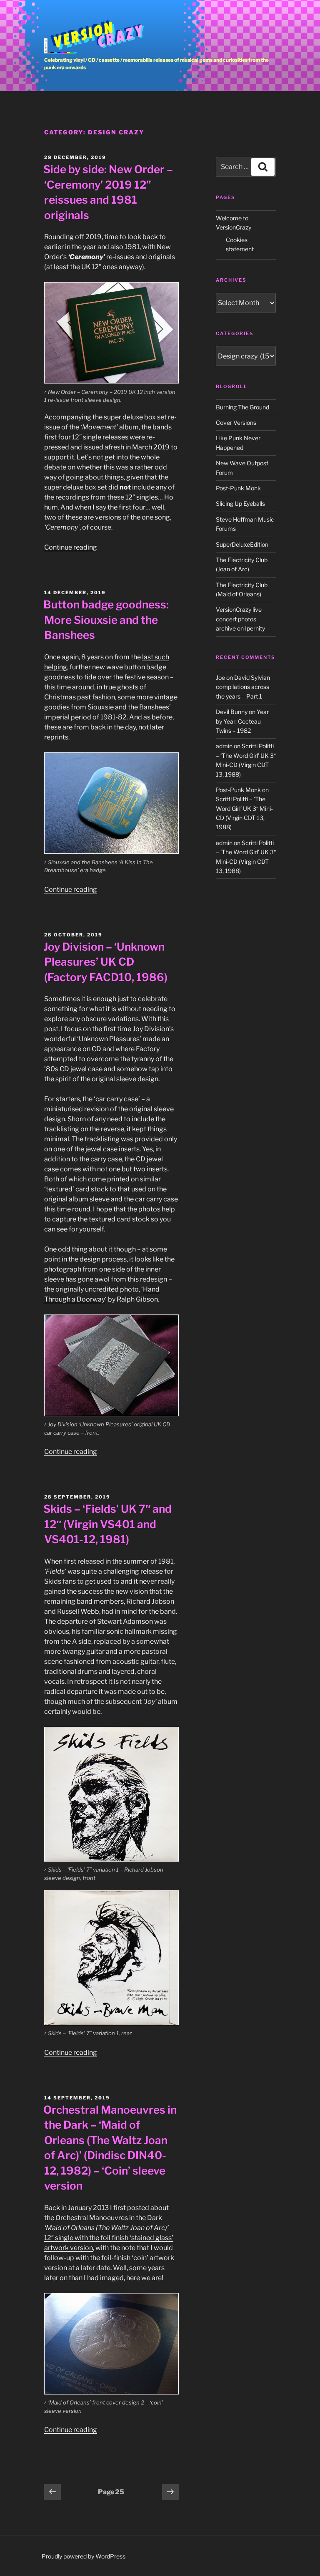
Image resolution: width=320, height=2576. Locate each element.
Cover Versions (236, 423)
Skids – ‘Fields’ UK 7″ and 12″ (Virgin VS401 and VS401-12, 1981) (107, 1524)
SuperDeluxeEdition (242, 544)
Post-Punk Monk (238, 488)
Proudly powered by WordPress (84, 2556)
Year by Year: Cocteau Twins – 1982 (242, 721)
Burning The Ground (242, 407)
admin (224, 746)
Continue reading (71, 547)
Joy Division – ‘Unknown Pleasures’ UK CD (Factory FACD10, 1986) (105, 962)
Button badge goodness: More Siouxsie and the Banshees (106, 620)
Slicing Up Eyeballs (240, 503)
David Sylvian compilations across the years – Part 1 (243, 687)
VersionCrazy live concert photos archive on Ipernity (240, 619)
